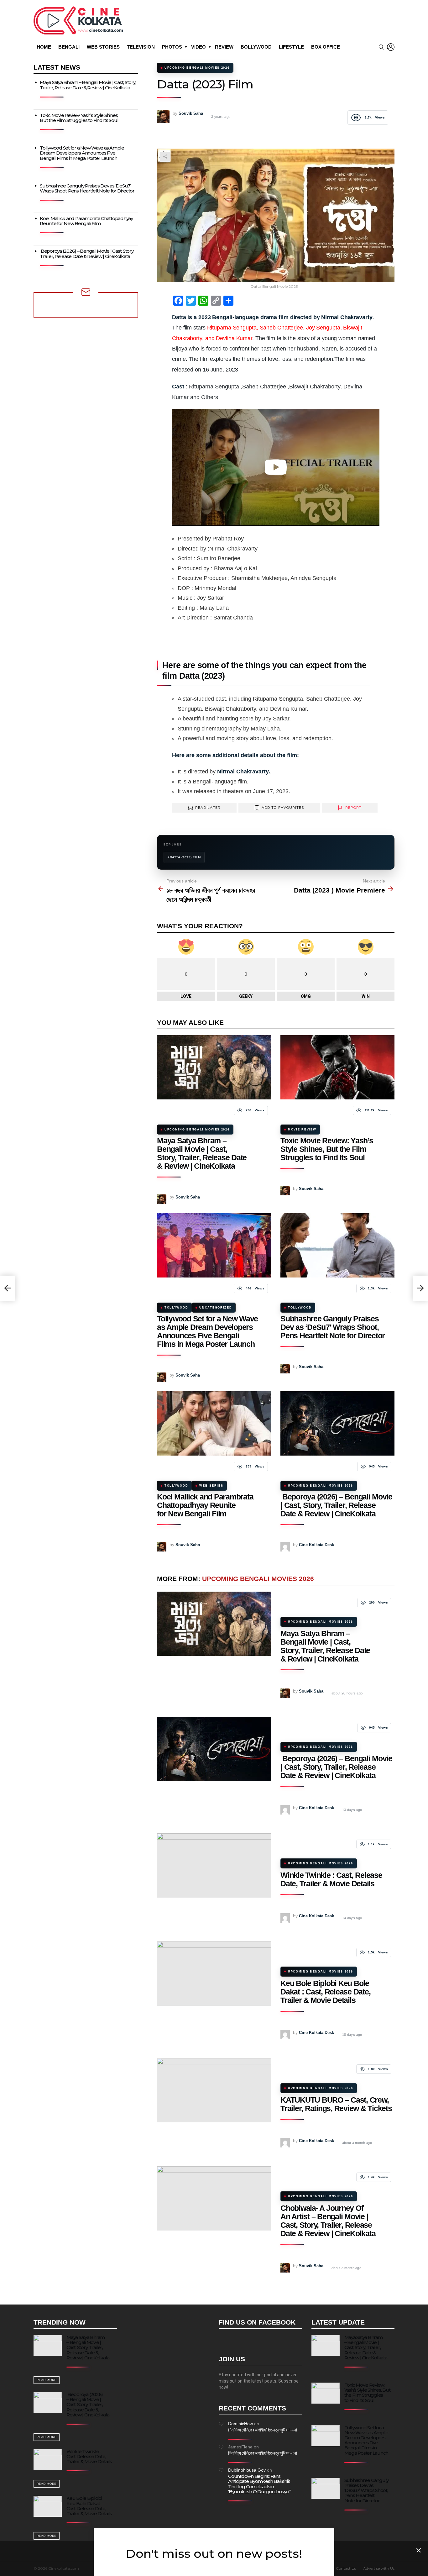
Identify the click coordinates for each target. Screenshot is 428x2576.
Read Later (208, 808)
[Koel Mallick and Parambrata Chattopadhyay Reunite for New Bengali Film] (214, 1423)
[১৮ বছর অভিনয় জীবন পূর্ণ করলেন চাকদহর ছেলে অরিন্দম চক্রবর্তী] (8, 1288)
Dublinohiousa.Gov (247, 2470)
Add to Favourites (283, 808)
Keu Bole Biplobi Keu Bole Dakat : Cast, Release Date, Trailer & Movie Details (325, 1992)
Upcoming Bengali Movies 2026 (197, 1130)
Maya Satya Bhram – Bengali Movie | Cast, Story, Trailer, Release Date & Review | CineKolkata (202, 1153)
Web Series (211, 1486)
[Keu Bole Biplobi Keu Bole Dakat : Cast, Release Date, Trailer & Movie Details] (214, 1974)
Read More (47, 2380)
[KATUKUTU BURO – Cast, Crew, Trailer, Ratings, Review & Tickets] (214, 2090)
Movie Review (302, 1130)
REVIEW (224, 47)
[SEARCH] (381, 47)
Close (419, 2550)
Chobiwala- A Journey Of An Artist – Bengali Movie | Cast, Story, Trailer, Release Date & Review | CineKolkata (328, 2221)
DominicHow (240, 2424)
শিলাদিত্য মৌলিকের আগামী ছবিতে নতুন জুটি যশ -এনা (262, 2430)
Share (165, 157)
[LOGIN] (391, 47)
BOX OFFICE (326, 47)
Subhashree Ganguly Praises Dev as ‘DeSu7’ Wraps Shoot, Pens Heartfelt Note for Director (333, 1327)
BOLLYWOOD (256, 47)
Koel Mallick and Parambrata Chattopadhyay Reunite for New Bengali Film (205, 1505)
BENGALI (69, 47)
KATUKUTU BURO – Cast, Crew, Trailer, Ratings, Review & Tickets (336, 2104)
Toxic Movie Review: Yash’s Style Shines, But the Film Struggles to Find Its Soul (327, 1149)
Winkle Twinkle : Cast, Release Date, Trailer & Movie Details (331, 1879)
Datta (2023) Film (185, 857)
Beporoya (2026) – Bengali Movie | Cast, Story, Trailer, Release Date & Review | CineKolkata (336, 1505)
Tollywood (176, 1308)
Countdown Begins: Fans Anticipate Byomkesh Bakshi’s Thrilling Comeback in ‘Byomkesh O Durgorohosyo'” (260, 2484)
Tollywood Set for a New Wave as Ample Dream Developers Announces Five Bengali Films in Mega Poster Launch (207, 1331)
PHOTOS (172, 47)
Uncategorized (216, 1308)
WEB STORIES (103, 47)
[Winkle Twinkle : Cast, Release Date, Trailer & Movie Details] (214, 1865)
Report (354, 808)
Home (44, 47)
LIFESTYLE (291, 47)
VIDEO (198, 47)
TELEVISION (141, 47)
